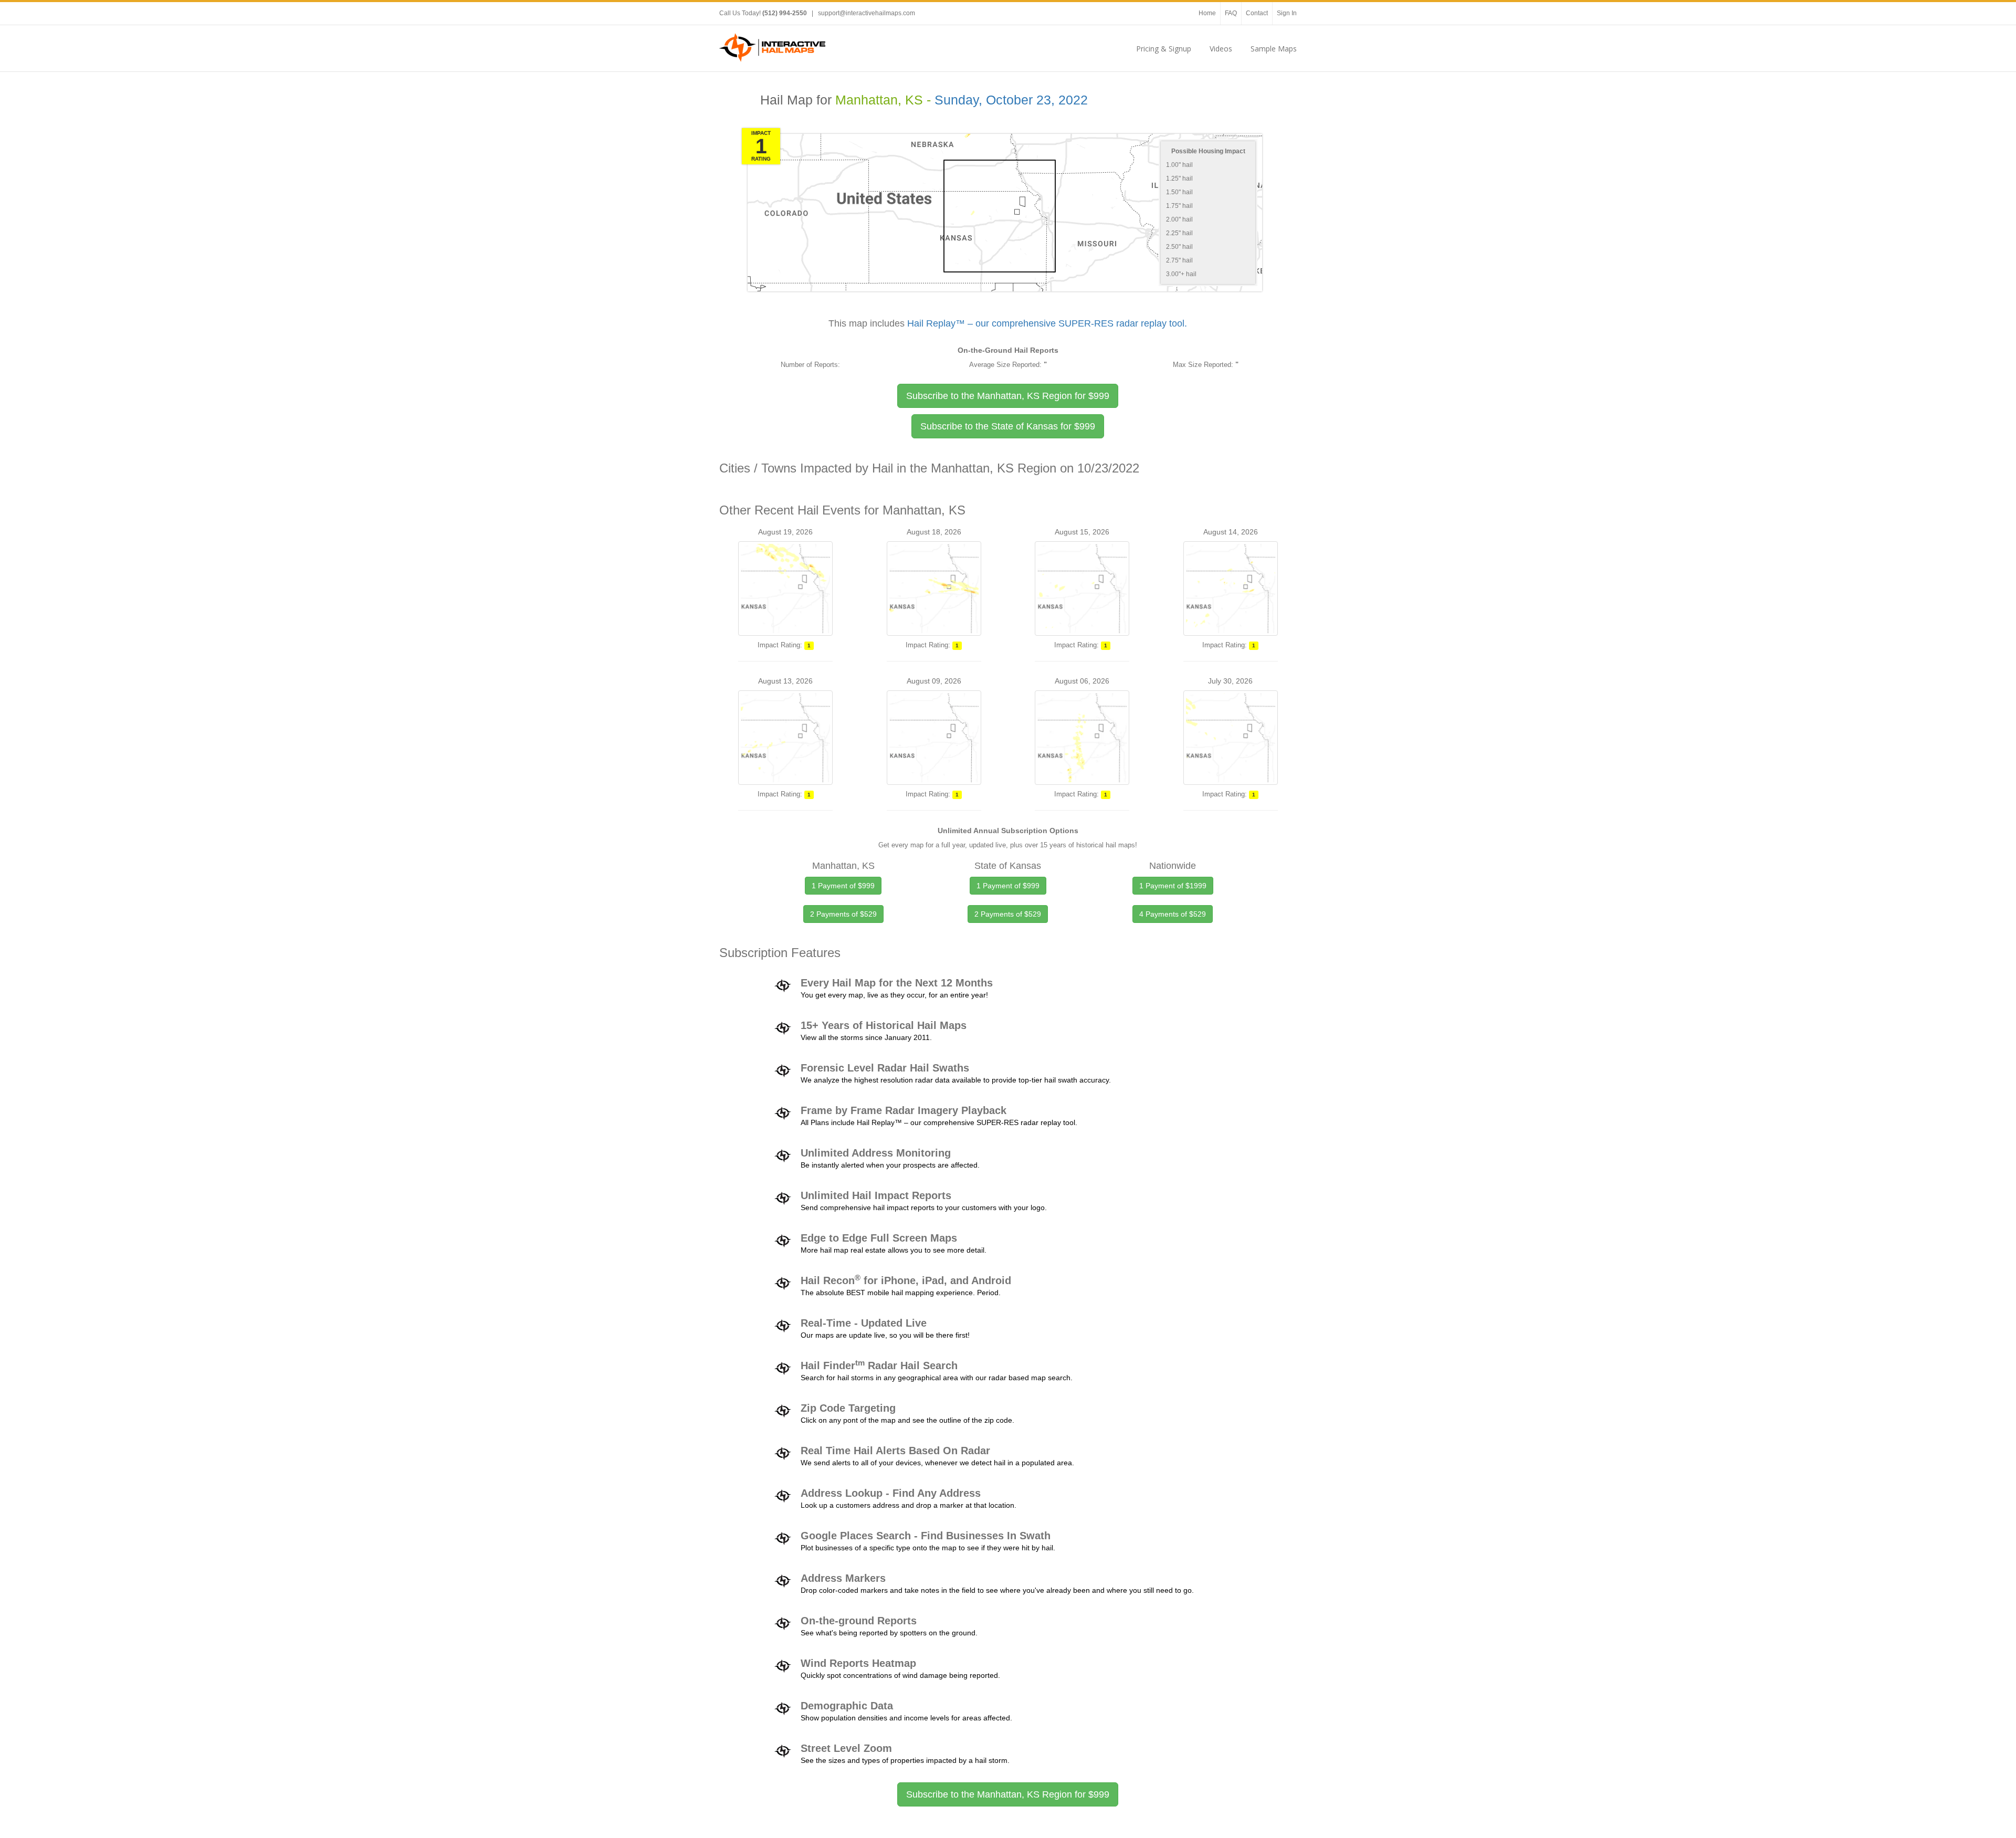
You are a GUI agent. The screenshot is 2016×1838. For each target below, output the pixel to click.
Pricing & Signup (1164, 49)
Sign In (1287, 13)
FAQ (1231, 13)
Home (1207, 13)
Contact (1257, 13)
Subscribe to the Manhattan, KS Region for (1008, 396)
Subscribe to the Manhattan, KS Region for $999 (1008, 1794)
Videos (1221, 49)
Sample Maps (1274, 49)
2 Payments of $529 (843, 914)
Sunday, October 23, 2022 (1011, 100)
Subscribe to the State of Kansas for (1008, 426)
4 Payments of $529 (1173, 914)
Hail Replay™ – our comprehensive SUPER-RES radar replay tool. (1047, 323)
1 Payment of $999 (843, 886)
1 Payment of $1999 (1173, 886)
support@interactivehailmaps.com (867, 13)
